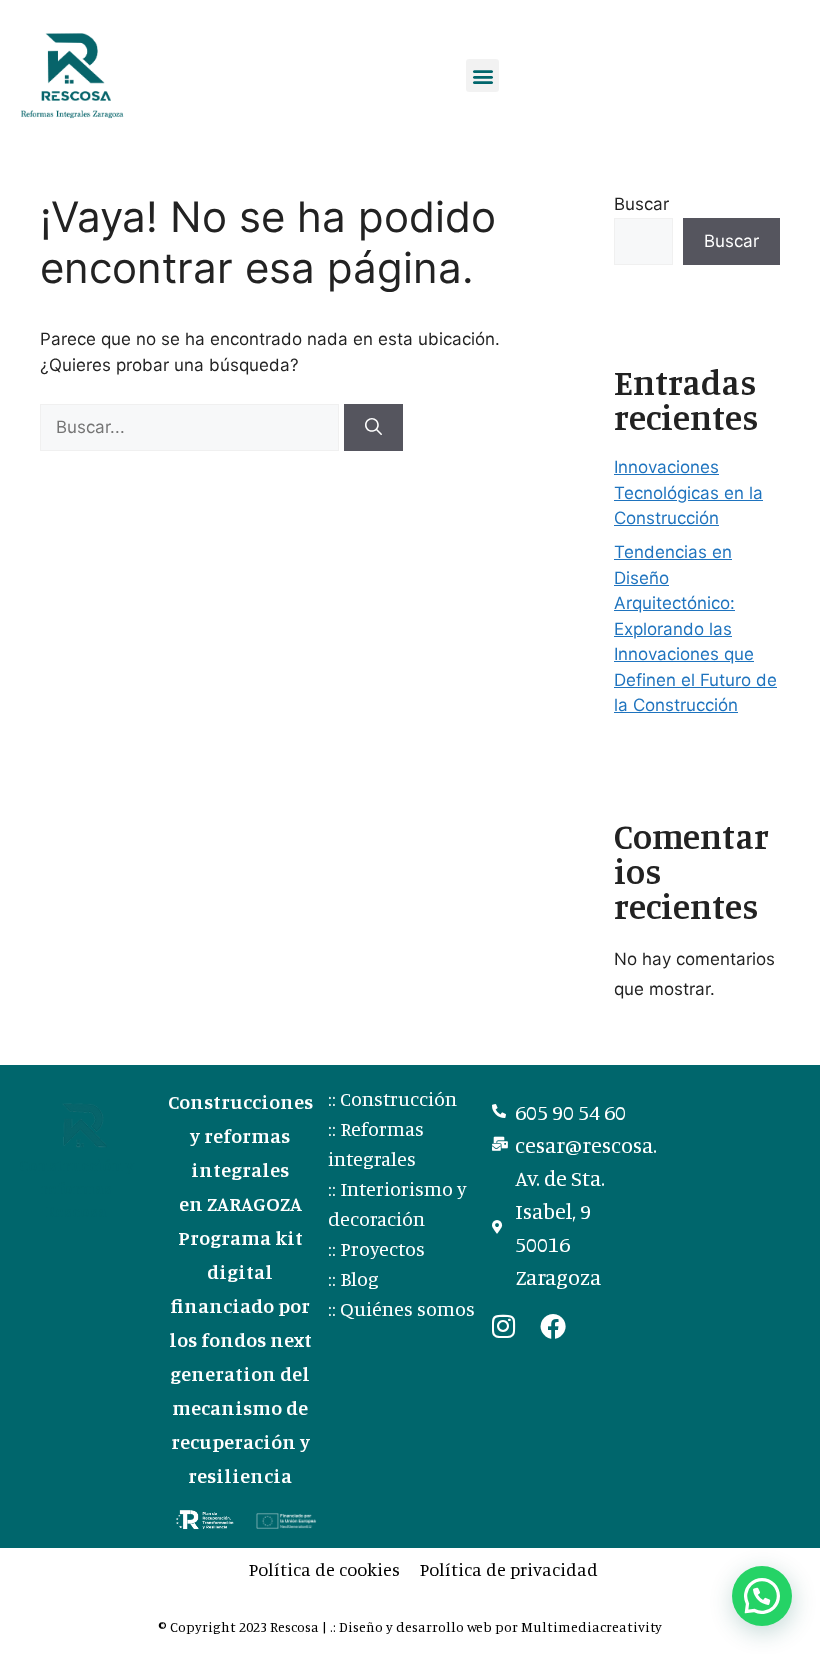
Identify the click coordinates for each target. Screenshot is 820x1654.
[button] (482, 75)
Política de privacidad (509, 1569)
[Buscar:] (192, 427)
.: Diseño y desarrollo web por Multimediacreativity (496, 1626)
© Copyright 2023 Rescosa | (244, 1626)
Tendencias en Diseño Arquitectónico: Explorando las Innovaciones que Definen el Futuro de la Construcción (695, 628)
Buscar (641, 204)
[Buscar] (373, 428)
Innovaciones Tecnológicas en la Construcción (688, 492)
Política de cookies (324, 1569)
